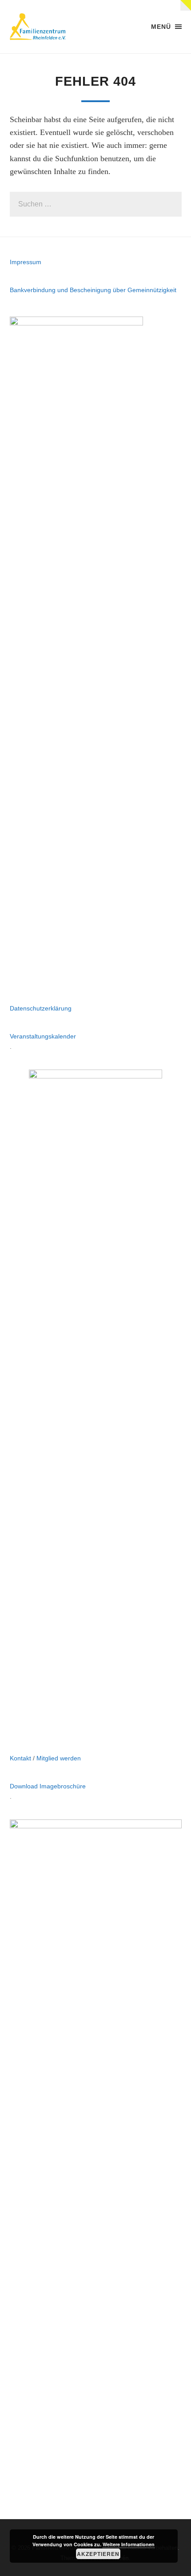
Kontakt (20, 1758)
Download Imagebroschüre (48, 1786)
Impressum (26, 262)
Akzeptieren (98, 2554)
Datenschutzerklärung (41, 1008)
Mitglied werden (59, 1758)
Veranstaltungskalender (43, 1036)
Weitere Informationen (129, 2544)
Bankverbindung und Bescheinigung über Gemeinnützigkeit (93, 290)
